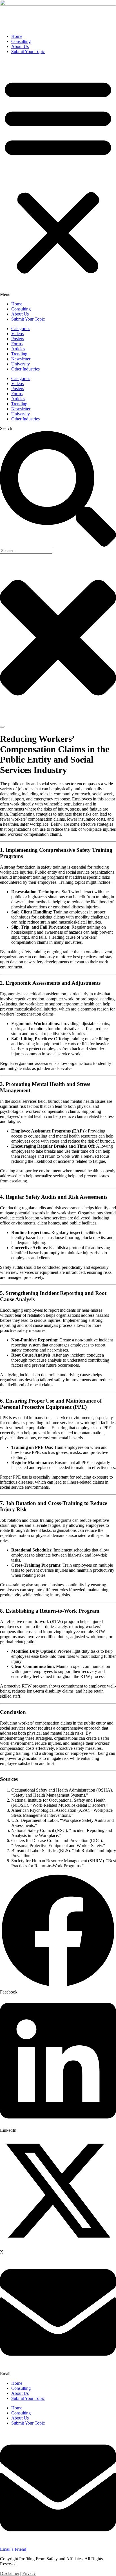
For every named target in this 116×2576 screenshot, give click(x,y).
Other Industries (25, 369)
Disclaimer (10, 2573)
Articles (18, 349)
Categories (21, 329)
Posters (18, 339)
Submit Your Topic (28, 51)
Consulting (21, 41)
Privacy (29, 2573)
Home (17, 36)
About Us (20, 46)
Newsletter (21, 359)
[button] (58, 178)
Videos (17, 334)
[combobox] (26, 551)
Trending (19, 354)
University (21, 364)
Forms (17, 344)
